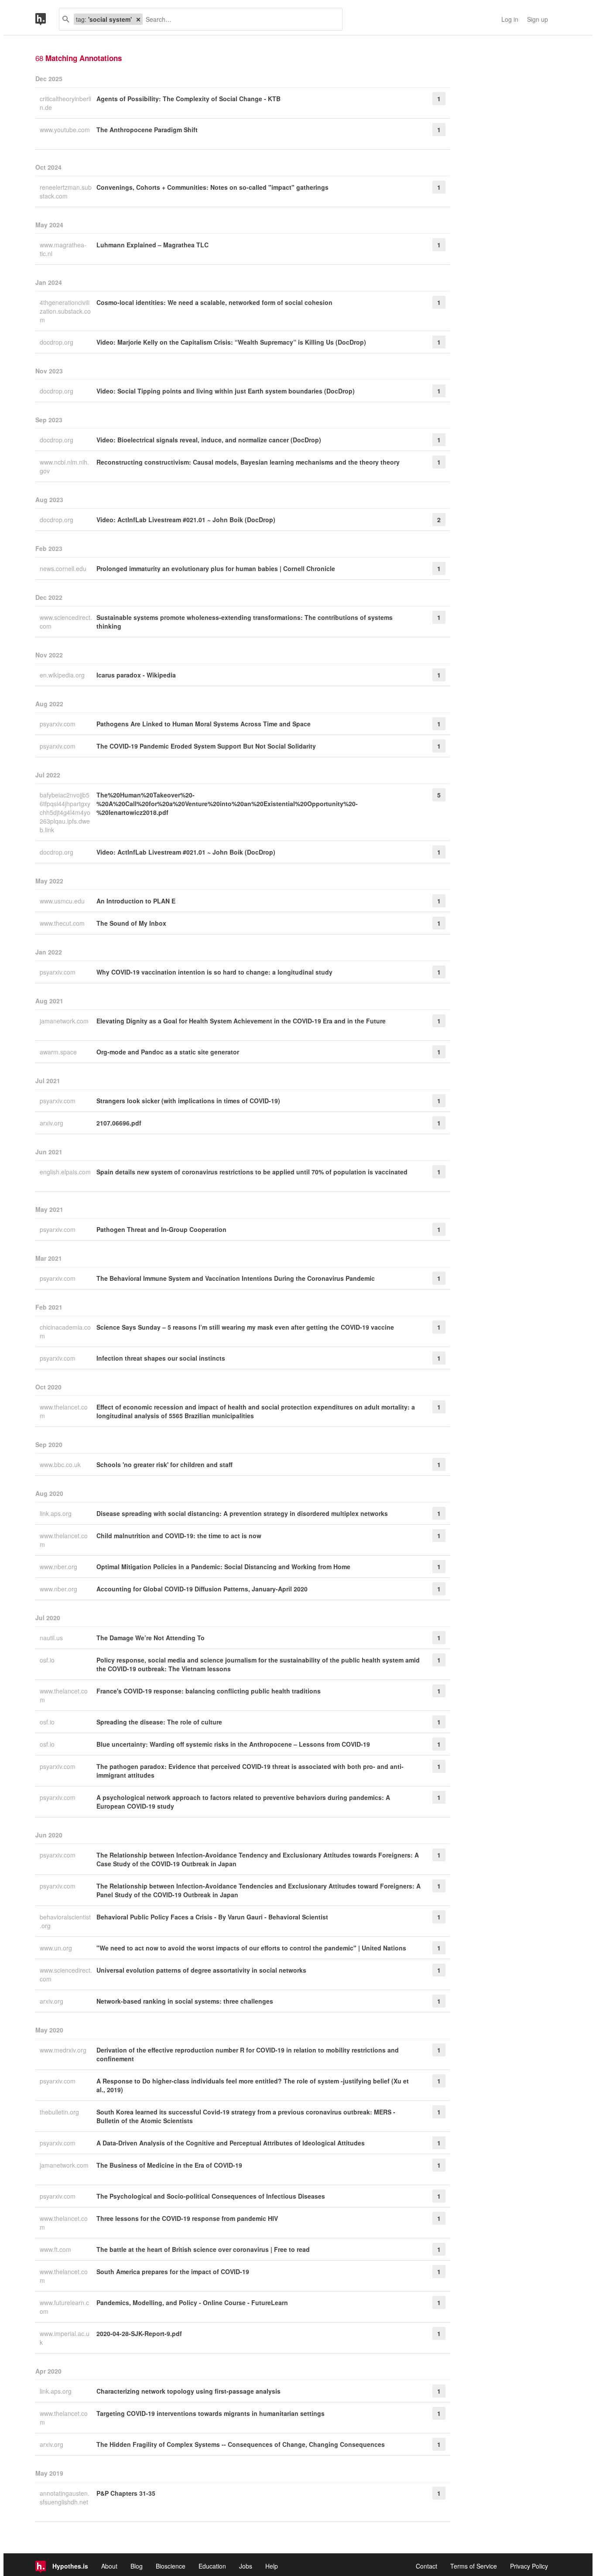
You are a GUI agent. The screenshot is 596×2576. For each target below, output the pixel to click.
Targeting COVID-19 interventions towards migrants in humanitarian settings (211, 2413)
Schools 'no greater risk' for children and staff (164, 1464)
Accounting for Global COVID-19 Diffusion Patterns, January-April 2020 (202, 1589)
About (109, 2566)
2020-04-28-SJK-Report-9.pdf (139, 2333)
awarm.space (59, 1052)
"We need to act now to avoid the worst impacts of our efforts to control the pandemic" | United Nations (251, 1948)
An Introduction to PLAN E (136, 901)
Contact (426, 2566)
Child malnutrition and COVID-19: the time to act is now (179, 1536)
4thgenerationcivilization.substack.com (65, 311)
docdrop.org (57, 342)
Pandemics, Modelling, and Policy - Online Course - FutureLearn (192, 2302)
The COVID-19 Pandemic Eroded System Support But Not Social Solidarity (206, 746)
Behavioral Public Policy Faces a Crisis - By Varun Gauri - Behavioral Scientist (212, 1917)
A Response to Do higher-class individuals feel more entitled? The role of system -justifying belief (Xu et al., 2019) (253, 2085)
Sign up (538, 19)
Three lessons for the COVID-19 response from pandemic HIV (187, 2218)
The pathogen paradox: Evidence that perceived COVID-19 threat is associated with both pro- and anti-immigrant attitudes (250, 1771)
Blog (137, 2566)
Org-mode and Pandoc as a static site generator (168, 1052)
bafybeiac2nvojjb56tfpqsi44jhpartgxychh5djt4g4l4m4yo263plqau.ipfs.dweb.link (65, 812)
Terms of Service (474, 2566)
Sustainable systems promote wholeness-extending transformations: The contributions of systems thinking (245, 622)
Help (272, 2566)
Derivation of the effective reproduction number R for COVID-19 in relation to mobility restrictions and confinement (248, 2054)
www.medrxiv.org (64, 2050)
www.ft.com (56, 2249)
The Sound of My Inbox (131, 923)
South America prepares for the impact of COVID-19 (173, 2272)
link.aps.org (57, 1513)
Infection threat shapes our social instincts (161, 1358)
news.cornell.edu (64, 568)
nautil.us (52, 1638)
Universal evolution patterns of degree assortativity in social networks (201, 1970)
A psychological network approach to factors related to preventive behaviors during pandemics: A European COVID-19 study (243, 1802)
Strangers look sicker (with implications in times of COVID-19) (188, 1101)
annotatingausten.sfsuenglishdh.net (65, 2497)
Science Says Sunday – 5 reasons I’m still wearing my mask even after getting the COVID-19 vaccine (245, 1327)
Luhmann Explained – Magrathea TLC (152, 245)
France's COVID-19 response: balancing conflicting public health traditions (209, 1691)
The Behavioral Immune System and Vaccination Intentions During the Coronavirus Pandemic (236, 1278)
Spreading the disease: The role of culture (159, 1722)
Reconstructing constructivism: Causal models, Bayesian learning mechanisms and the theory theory (248, 462)
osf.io (48, 1660)
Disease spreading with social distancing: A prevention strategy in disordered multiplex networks (242, 1513)
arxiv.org (52, 1123)
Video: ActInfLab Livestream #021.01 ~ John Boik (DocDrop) (186, 520)
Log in (510, 19)
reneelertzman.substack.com (66, 192)
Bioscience (171, 2566)
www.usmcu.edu (63, 901)
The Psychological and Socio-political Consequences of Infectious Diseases (211, 2196)
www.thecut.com (63, 923)
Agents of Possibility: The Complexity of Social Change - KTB (188, 99)
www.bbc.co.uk (61, 1464)
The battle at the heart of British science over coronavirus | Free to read (203, 2249)
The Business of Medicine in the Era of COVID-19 (169, 2165)
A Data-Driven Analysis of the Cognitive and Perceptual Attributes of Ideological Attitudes (231, 2143)
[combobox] (239, 19)
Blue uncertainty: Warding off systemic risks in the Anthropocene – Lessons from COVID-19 (233, 1744)
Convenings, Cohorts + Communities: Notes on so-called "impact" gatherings (212, 187)
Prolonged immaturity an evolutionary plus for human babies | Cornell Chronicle (216, 568)
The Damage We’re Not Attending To (151, 1638)
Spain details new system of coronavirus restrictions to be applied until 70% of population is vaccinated (252, 1172)
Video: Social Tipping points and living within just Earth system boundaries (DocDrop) (226, 391)
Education (212, 2566)
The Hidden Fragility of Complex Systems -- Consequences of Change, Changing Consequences (241, 2444)
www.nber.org (59, 1567)
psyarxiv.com (58, 724)
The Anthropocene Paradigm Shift (147, 130)
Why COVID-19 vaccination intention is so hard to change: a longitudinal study (214, 972)
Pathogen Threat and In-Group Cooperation (161, 1229)
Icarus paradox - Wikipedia (136, 675)
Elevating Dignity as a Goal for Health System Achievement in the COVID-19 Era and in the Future (241, 1021)
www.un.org (57, 1948)
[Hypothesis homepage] (47, 19)
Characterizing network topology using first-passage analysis (188, 2391)
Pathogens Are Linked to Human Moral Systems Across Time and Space (204, 724)
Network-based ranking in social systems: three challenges (185, 2001)
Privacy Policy (529, 2566)
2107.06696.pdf (119, 1123)
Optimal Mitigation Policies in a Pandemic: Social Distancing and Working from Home (223, 1567)
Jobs (246, 2566)
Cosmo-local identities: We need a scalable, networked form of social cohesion (214, 302)
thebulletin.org (60, 2112)
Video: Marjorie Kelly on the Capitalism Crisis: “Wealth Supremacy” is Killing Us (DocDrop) (231, 342)
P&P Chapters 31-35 (126, 2493)
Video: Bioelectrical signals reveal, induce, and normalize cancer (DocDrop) (209, 440)
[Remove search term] (138, 19)
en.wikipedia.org (63, 675)
